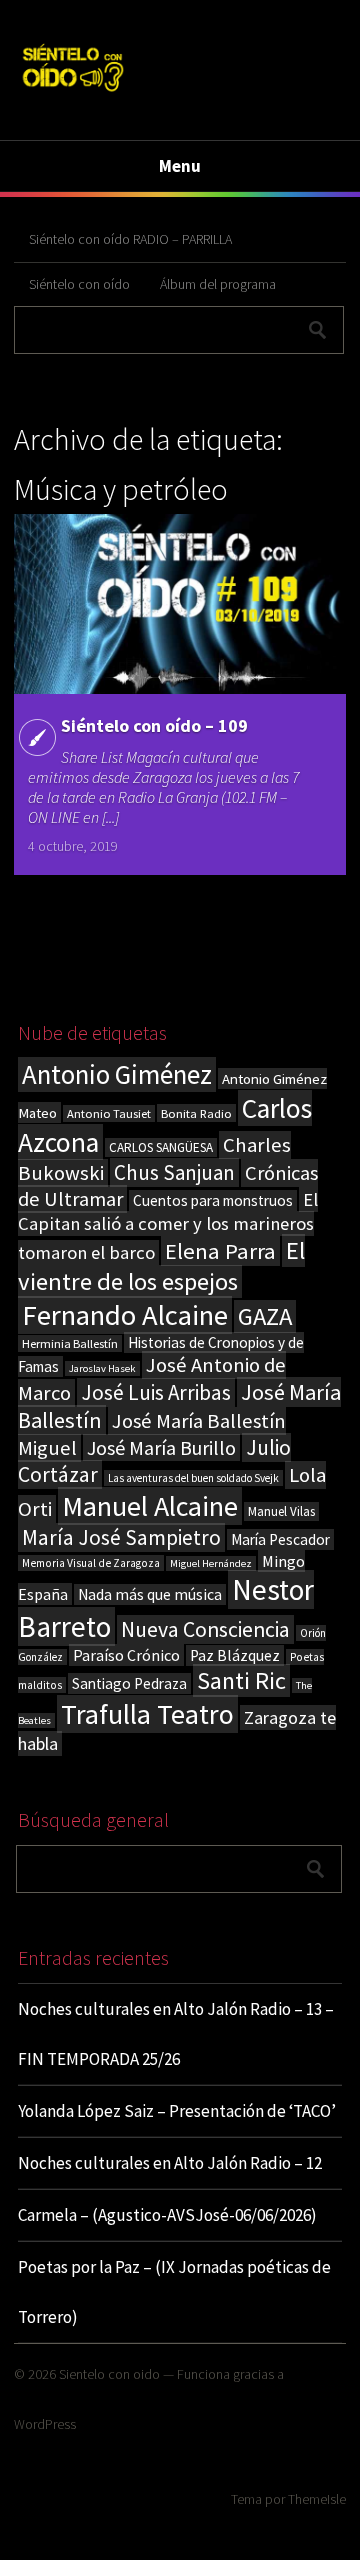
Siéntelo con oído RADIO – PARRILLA (130, 239)
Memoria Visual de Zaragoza (91, 1563)
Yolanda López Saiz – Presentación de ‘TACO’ (177, 2111)
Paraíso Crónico (126, 1655)
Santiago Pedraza (129, 1683)
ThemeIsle (317, 2499)
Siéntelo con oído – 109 (154, 725)
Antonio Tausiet (109, 1113)
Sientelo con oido (109, 2374)
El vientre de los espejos (161, 1266)
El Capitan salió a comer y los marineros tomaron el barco (168, 1226)
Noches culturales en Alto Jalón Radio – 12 (170, 2163)
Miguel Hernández (211, 1563)
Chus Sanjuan (174, 1172)
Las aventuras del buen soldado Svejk (193, 1478)
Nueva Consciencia (205, 1629)
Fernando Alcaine (125, 1315)
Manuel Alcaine (150, 1506)
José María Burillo (161, 1447)
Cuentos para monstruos (213, 1200)
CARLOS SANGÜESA (161, 1147)
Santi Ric (241, 1680)
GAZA (265, 1316)
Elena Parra (220, 1251)
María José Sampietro (121, 1537)
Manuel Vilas (281, 1511)
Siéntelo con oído (79, 284)
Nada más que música (150, 1594)
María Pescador (280, 1539)
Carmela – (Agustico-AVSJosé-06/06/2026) (167, 2215)
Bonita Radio (196, 1113)
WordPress (45, 2424)
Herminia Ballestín (70, 1343)
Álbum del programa (218, 284)
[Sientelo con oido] (72, 93)
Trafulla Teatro (147, 1714)
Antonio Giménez (117, 1074)
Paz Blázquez (235, 1655)
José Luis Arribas (156, 1392)
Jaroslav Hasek (102, 1368)
